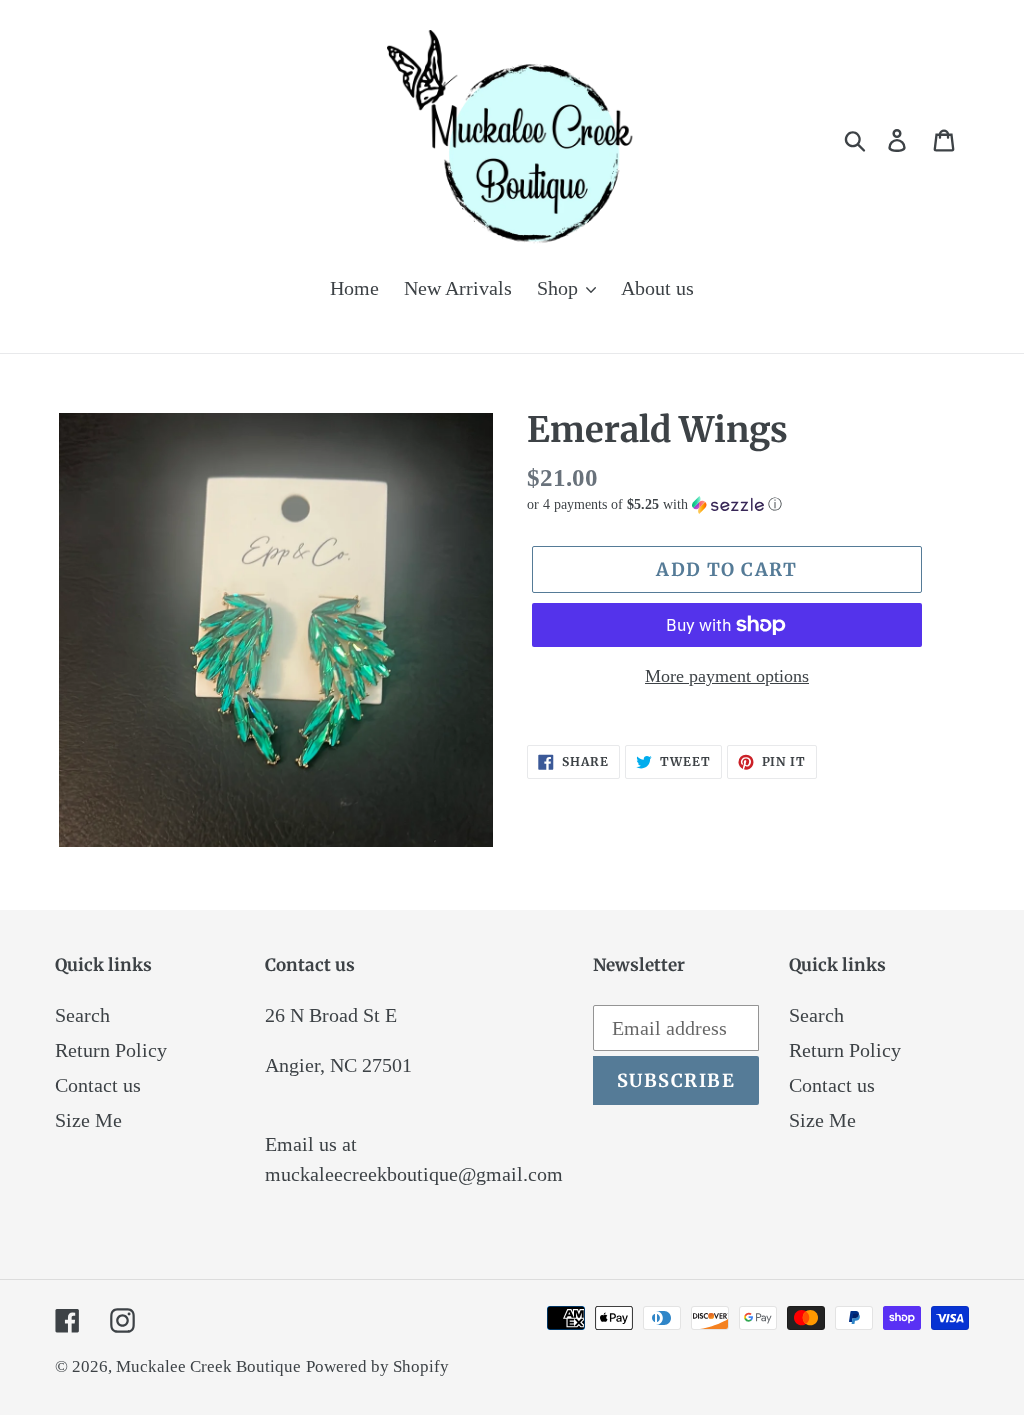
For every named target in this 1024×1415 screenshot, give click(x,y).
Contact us (98, 1085)
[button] (748, 505)
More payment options (727, 676)
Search (82, 1015)
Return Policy (111, 1050)
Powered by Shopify (377, 1366)
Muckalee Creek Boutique (208, 1366)
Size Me (88, 1120)
